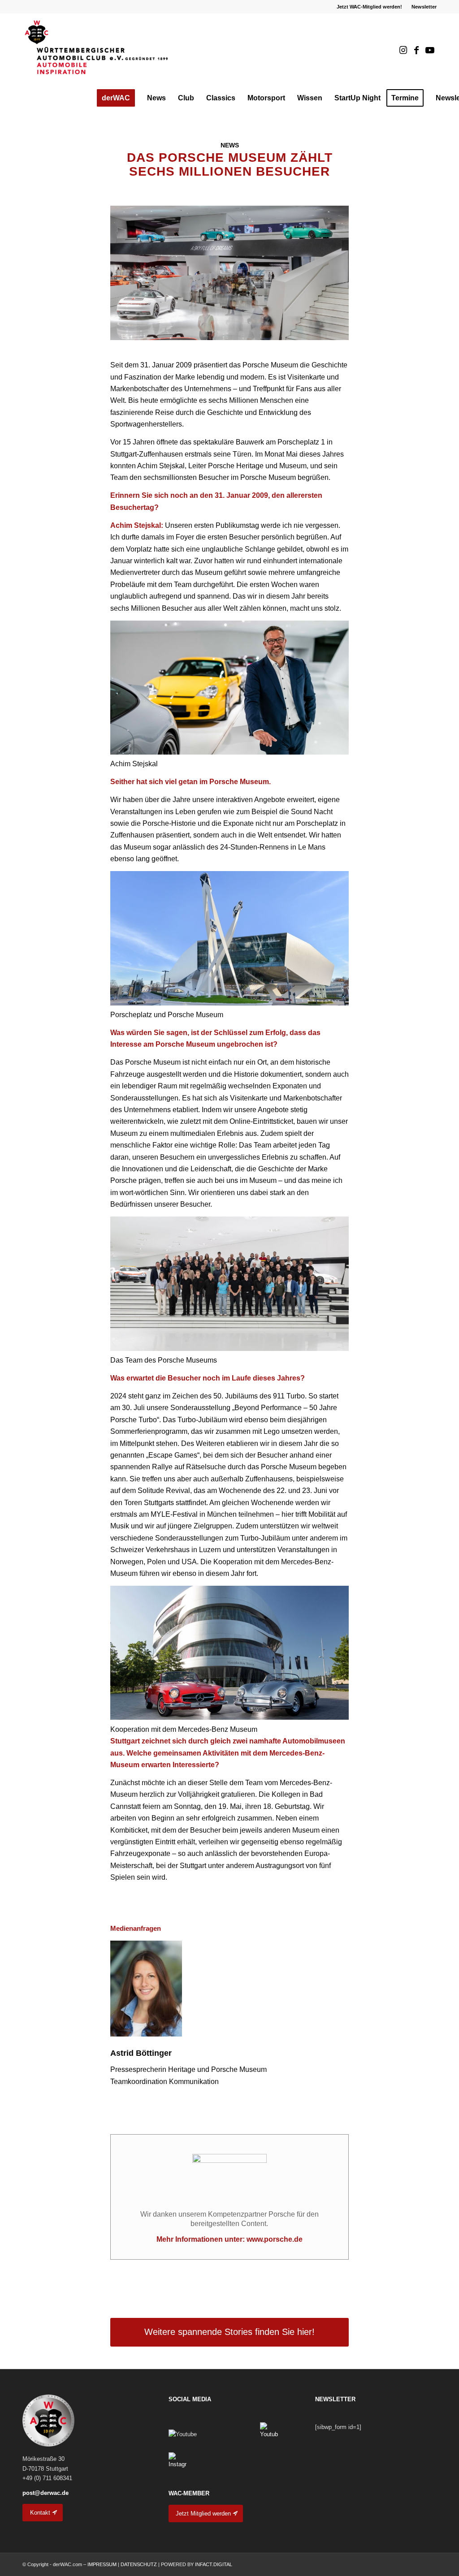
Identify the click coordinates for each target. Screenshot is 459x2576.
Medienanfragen (136, 1929)
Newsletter (424, 7)
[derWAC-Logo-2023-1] (97, 50)
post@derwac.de (45, 2493)
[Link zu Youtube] (430, 50)
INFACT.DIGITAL (214, 2564)
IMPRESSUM (102, 2564)
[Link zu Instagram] (403, 50)
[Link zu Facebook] (416, 50)
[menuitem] (370, 7)
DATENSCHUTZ (139, 2564)
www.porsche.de (275, 2239)
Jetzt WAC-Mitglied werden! (369, 7)
